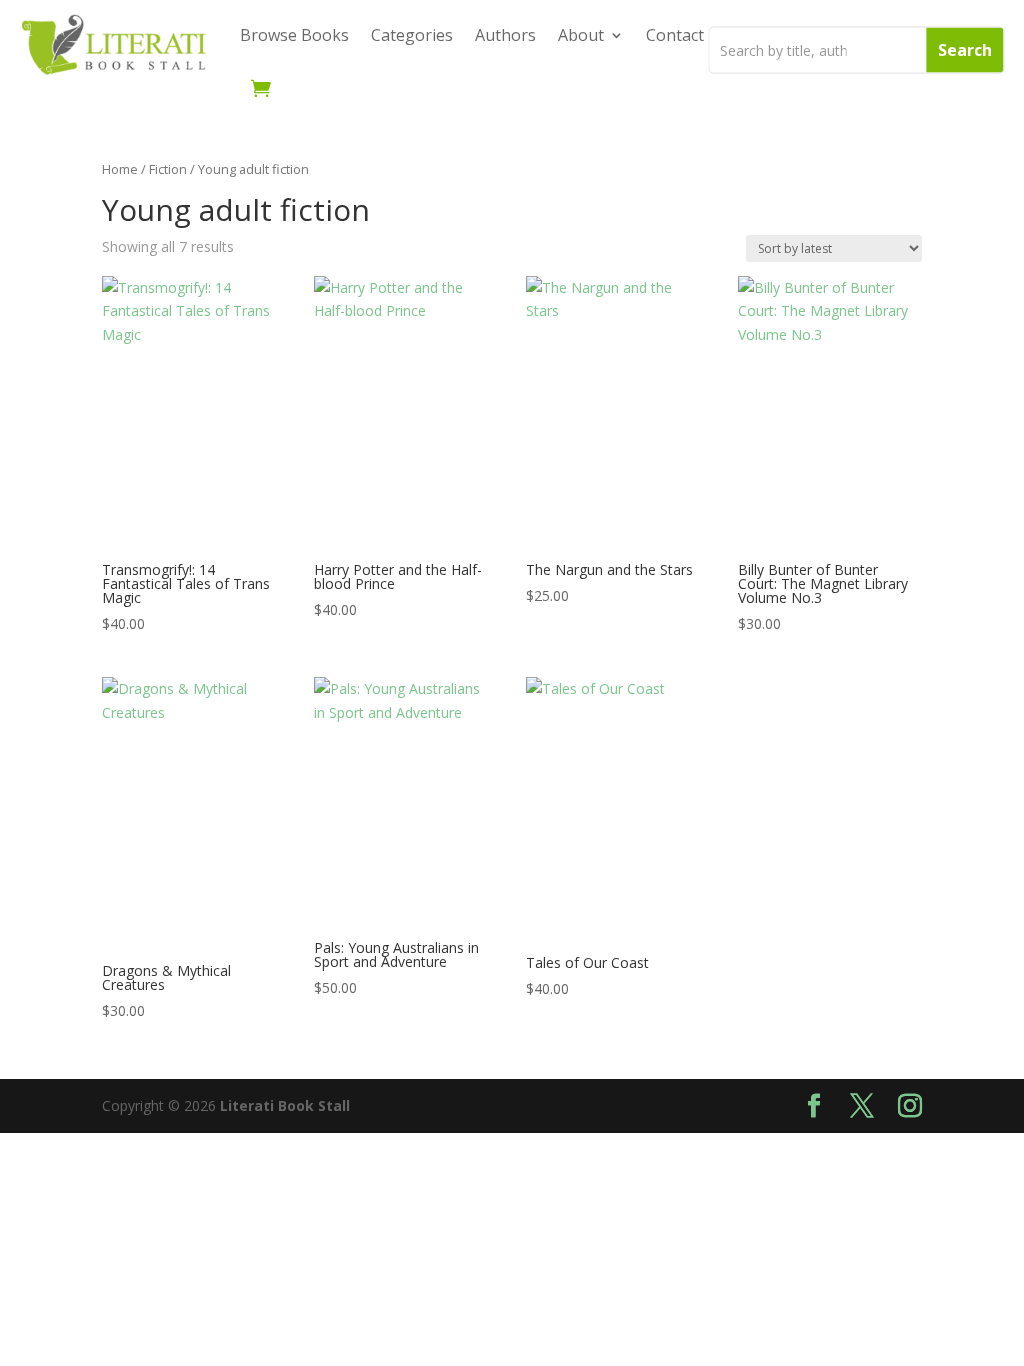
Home (120, 169)
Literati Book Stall (285, 1105)
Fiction (168, 169)
